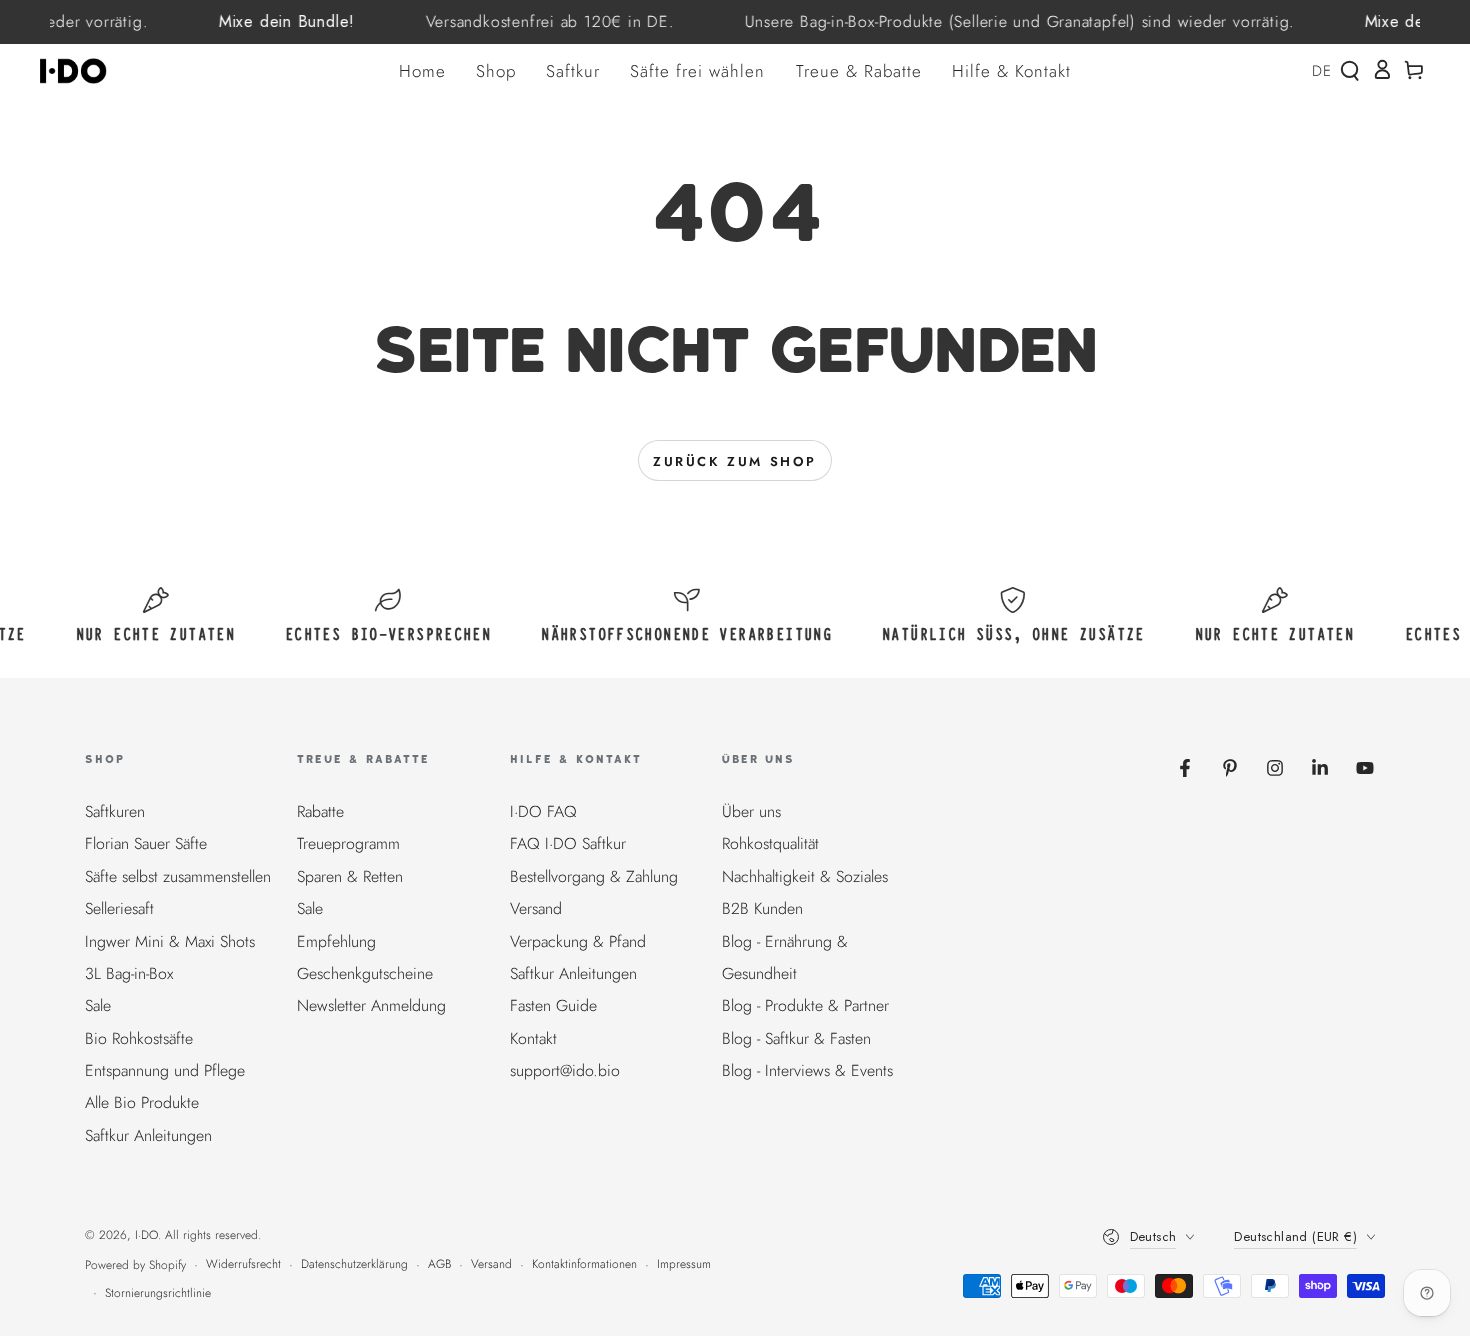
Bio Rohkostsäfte (139, 1038)
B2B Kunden (762, 908)
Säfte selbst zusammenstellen (178, 876)
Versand (536, 908)
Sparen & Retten (350, 876)
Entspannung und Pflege (165, 1070)
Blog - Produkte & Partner (805, 1005)
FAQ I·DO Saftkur (568, 843)
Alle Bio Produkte (142, 1102)
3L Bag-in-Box (129, 973)
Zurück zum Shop (735, 461)
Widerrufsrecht (243, 1264)
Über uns (751, 811)
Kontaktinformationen (584, 1264)
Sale (98, 1005)
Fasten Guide (553, 1005)
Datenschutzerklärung (354, 1264)
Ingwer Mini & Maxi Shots (170, 941)
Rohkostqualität (770, 843)
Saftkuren (115, 811)
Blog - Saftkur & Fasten (796, 1038)
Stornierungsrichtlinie (158, 1293)
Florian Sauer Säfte (146, 843)
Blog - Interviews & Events (807, 1070)
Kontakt (533, 1038)
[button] (1350, 71)
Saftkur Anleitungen (148, 1135)
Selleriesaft (119, 908)
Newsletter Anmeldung (371, 1005)
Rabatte (320, 811)
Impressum (684, 1264)
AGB (439, 1264)
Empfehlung (336, 941)
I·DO (146, 1235)
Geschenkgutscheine (365, 973)
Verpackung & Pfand (578, 941)
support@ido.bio (565, 1070)
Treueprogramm (348, 843)
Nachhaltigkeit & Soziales (805, 876)
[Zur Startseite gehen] (79, 71)
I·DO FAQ (543, 811)
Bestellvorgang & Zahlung (594, 876)
